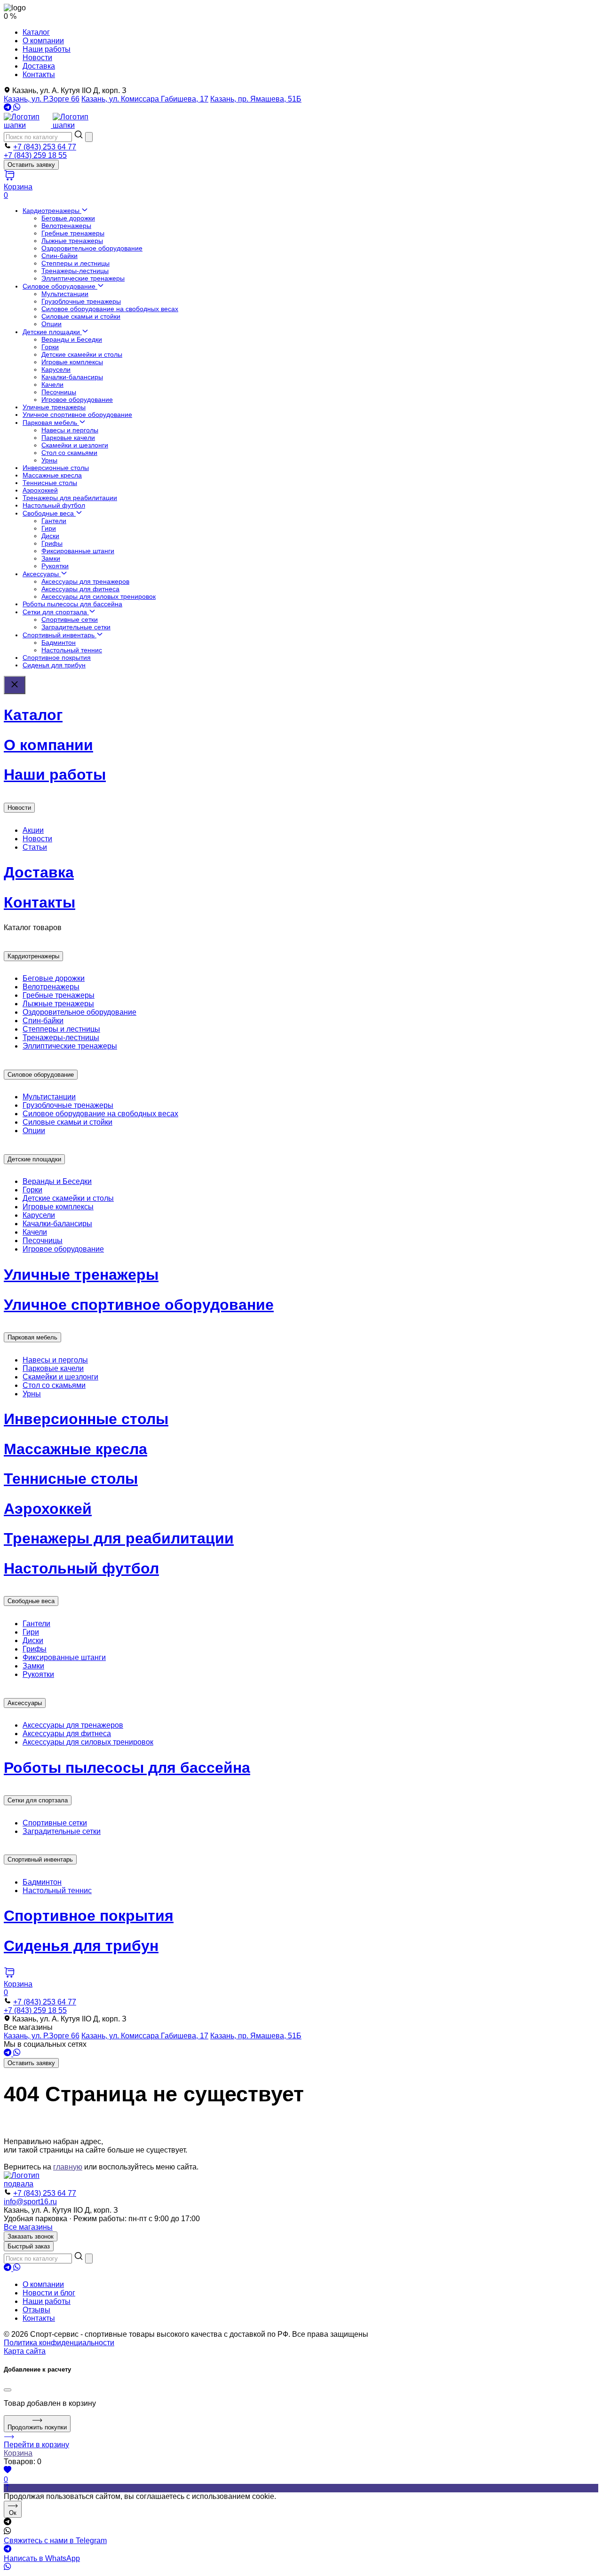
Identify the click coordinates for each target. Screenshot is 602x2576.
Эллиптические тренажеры (83, 278)
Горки (50, 347)
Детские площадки (52, 332)
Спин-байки (59, 256)
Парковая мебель (51, 423)
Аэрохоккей (40, 490)
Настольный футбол (54, 505)
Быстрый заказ (29, 2246)
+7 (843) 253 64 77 (45, 147)
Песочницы (59, 392)
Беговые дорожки (68, 218)
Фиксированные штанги (78, 551)
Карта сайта (25, 2351)
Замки (51, 558)
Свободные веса (49, 513)
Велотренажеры (66, 226)
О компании (43, 41)
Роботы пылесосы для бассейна (72, 604)
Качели (52, 384)
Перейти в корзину (36, 2445)
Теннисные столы (50, 483)
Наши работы (47, 49)
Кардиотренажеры (52, 211)
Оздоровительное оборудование (92, 248)
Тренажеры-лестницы (75, 271)
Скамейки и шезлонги (75, 445)
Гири (49, 528)
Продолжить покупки (37, 2427)
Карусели (56, 369)
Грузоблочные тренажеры (81, 301)
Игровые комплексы (72, 362)
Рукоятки (55, 566)
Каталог (36, 32)
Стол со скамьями (69, 453)
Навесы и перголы (70, 430)
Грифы (52, 543)
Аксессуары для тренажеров (85, 581)
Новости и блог (49, 2293)
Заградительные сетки (76, 627)
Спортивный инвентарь (59, 635)
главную (68, 2167)
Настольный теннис (72, 650)
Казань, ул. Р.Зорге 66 (42, 99)
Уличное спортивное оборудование (77, 415)
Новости (37, 58)
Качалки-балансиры (72, 377)
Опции (51, 324)
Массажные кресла (52, 475)
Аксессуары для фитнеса (80, 589)
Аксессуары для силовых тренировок (99, 596)
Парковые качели (68, 438)
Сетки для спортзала (56, 612)
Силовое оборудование (60, 286)
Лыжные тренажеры (72, 241)
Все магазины (28, 2227)
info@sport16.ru (30, 2202)
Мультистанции (65, 294)
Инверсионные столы (56, 468)
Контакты (39, 74)
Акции (33, 830)
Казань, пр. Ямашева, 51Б (256, 99)
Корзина (18, 2453)
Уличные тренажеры (54, 407)
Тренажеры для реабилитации (70, 498)
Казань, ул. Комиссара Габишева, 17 (145, 99)
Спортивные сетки (70, 619)
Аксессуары (42, 574)
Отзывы (36, 2310)
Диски (50, 536)
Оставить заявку (31, 165)
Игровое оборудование (77, 399)
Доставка (39, 66)
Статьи (35, 847)
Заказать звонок (31, 2236)
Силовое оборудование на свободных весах (110, 309)
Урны (49, 460)
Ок (13, 2513)
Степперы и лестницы (75, 263)
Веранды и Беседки (72, 339)
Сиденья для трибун (54, 665)
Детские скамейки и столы (82, 354)
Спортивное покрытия (57, 658)
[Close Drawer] (15, 685)
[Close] (8, 2390)
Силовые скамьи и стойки (81, 316)
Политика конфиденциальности (59, 2343)
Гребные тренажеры (73, 233)
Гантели (54, 521)
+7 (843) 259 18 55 (35, 155)
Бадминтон (59, 642)
